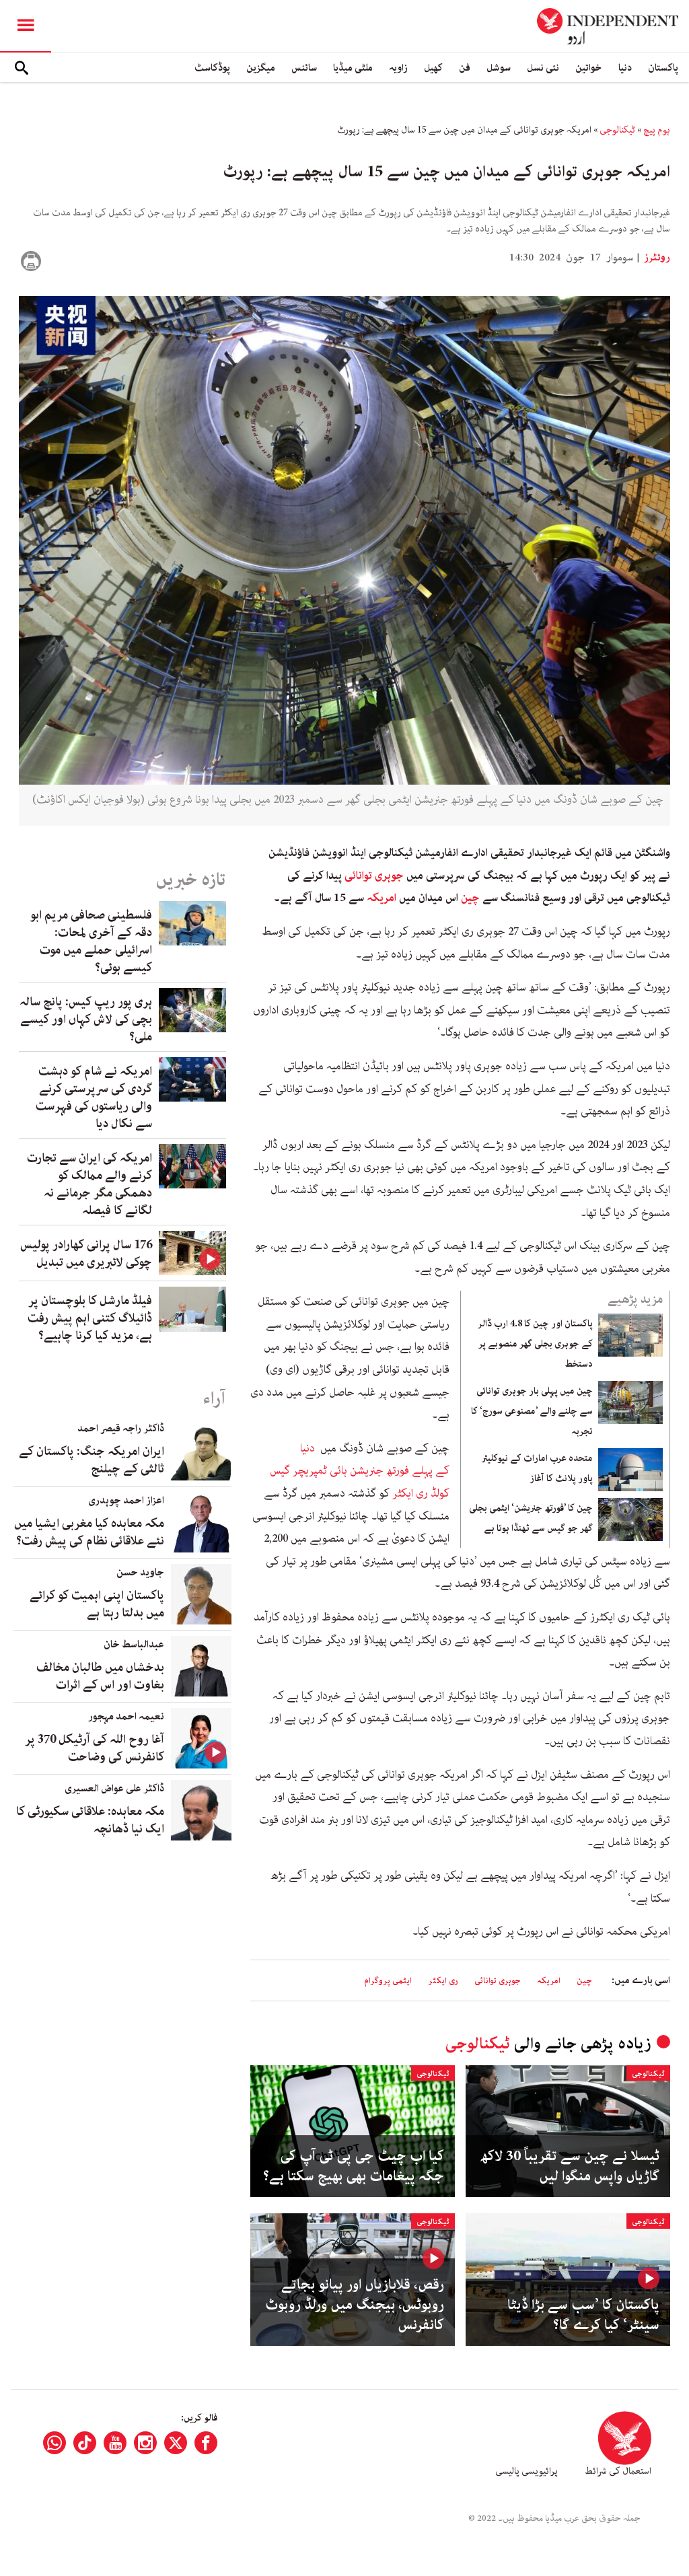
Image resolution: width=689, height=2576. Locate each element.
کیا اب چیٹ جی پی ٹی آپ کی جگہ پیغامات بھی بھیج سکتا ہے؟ (354, 2166)
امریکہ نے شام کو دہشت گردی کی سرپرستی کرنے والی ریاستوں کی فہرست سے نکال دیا (94, 1098)
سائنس (304, 68)
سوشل (499, 68)
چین (470, 898)
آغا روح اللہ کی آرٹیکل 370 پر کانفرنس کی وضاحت (95, 1748)
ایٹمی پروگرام (388, 1981)
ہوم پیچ (657, 130)
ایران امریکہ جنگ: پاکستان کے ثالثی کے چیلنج (92, 1460)
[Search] (22, 68)
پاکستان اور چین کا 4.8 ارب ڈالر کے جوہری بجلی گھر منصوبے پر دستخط (535, 1344)
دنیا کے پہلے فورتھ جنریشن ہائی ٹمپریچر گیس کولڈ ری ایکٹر (360, 1471)
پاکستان (663, 68)
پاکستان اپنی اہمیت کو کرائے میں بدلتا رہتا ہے (97, 1604)
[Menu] (26, 26)
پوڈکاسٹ (212, 68)
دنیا (625, 68)
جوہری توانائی (374, 875)
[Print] (31, 261)
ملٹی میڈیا (353, 68)
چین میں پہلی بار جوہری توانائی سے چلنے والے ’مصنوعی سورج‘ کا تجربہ (532, 1411)
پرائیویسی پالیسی (527, 2471)
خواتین (589, 68)
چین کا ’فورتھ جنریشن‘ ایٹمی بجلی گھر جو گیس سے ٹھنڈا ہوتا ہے (531, 1518)
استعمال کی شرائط (618, 2471)
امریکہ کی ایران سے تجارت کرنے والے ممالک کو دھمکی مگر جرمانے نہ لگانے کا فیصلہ (89, 1184)
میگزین (261, 68)
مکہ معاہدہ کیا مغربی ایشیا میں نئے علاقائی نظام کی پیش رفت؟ (89, 1532)
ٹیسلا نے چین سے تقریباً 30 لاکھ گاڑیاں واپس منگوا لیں (570, 2166)
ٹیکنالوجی (617, 130)
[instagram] (145, 2443)
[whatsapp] (55, 2443)
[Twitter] (176, 2443)
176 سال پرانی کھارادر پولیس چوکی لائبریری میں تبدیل (86, 1254)
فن (465, 68)
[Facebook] (206, 2443)
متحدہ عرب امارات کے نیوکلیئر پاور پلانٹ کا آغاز (537, 1468)
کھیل (433, 68)
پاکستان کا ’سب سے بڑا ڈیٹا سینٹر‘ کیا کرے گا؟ (583, 2315)
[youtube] (115, 2443)
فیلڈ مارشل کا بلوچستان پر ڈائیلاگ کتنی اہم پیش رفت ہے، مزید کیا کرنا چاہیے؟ (90, 1318)
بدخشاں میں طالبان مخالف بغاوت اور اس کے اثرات (100, 1676)
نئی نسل (543, 68)
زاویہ (398, 68)
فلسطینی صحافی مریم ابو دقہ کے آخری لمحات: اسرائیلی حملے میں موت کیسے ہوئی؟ (91, 941)
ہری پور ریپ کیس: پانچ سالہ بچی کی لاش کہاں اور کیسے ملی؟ (86, 1019)
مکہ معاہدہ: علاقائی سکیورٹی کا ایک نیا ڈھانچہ (90, 1820)
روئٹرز (656, 258)
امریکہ (383, 898)
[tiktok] (85, 2443)
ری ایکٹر (443, 1981)
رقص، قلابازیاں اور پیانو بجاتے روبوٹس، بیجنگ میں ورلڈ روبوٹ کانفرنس (355, 2305)
